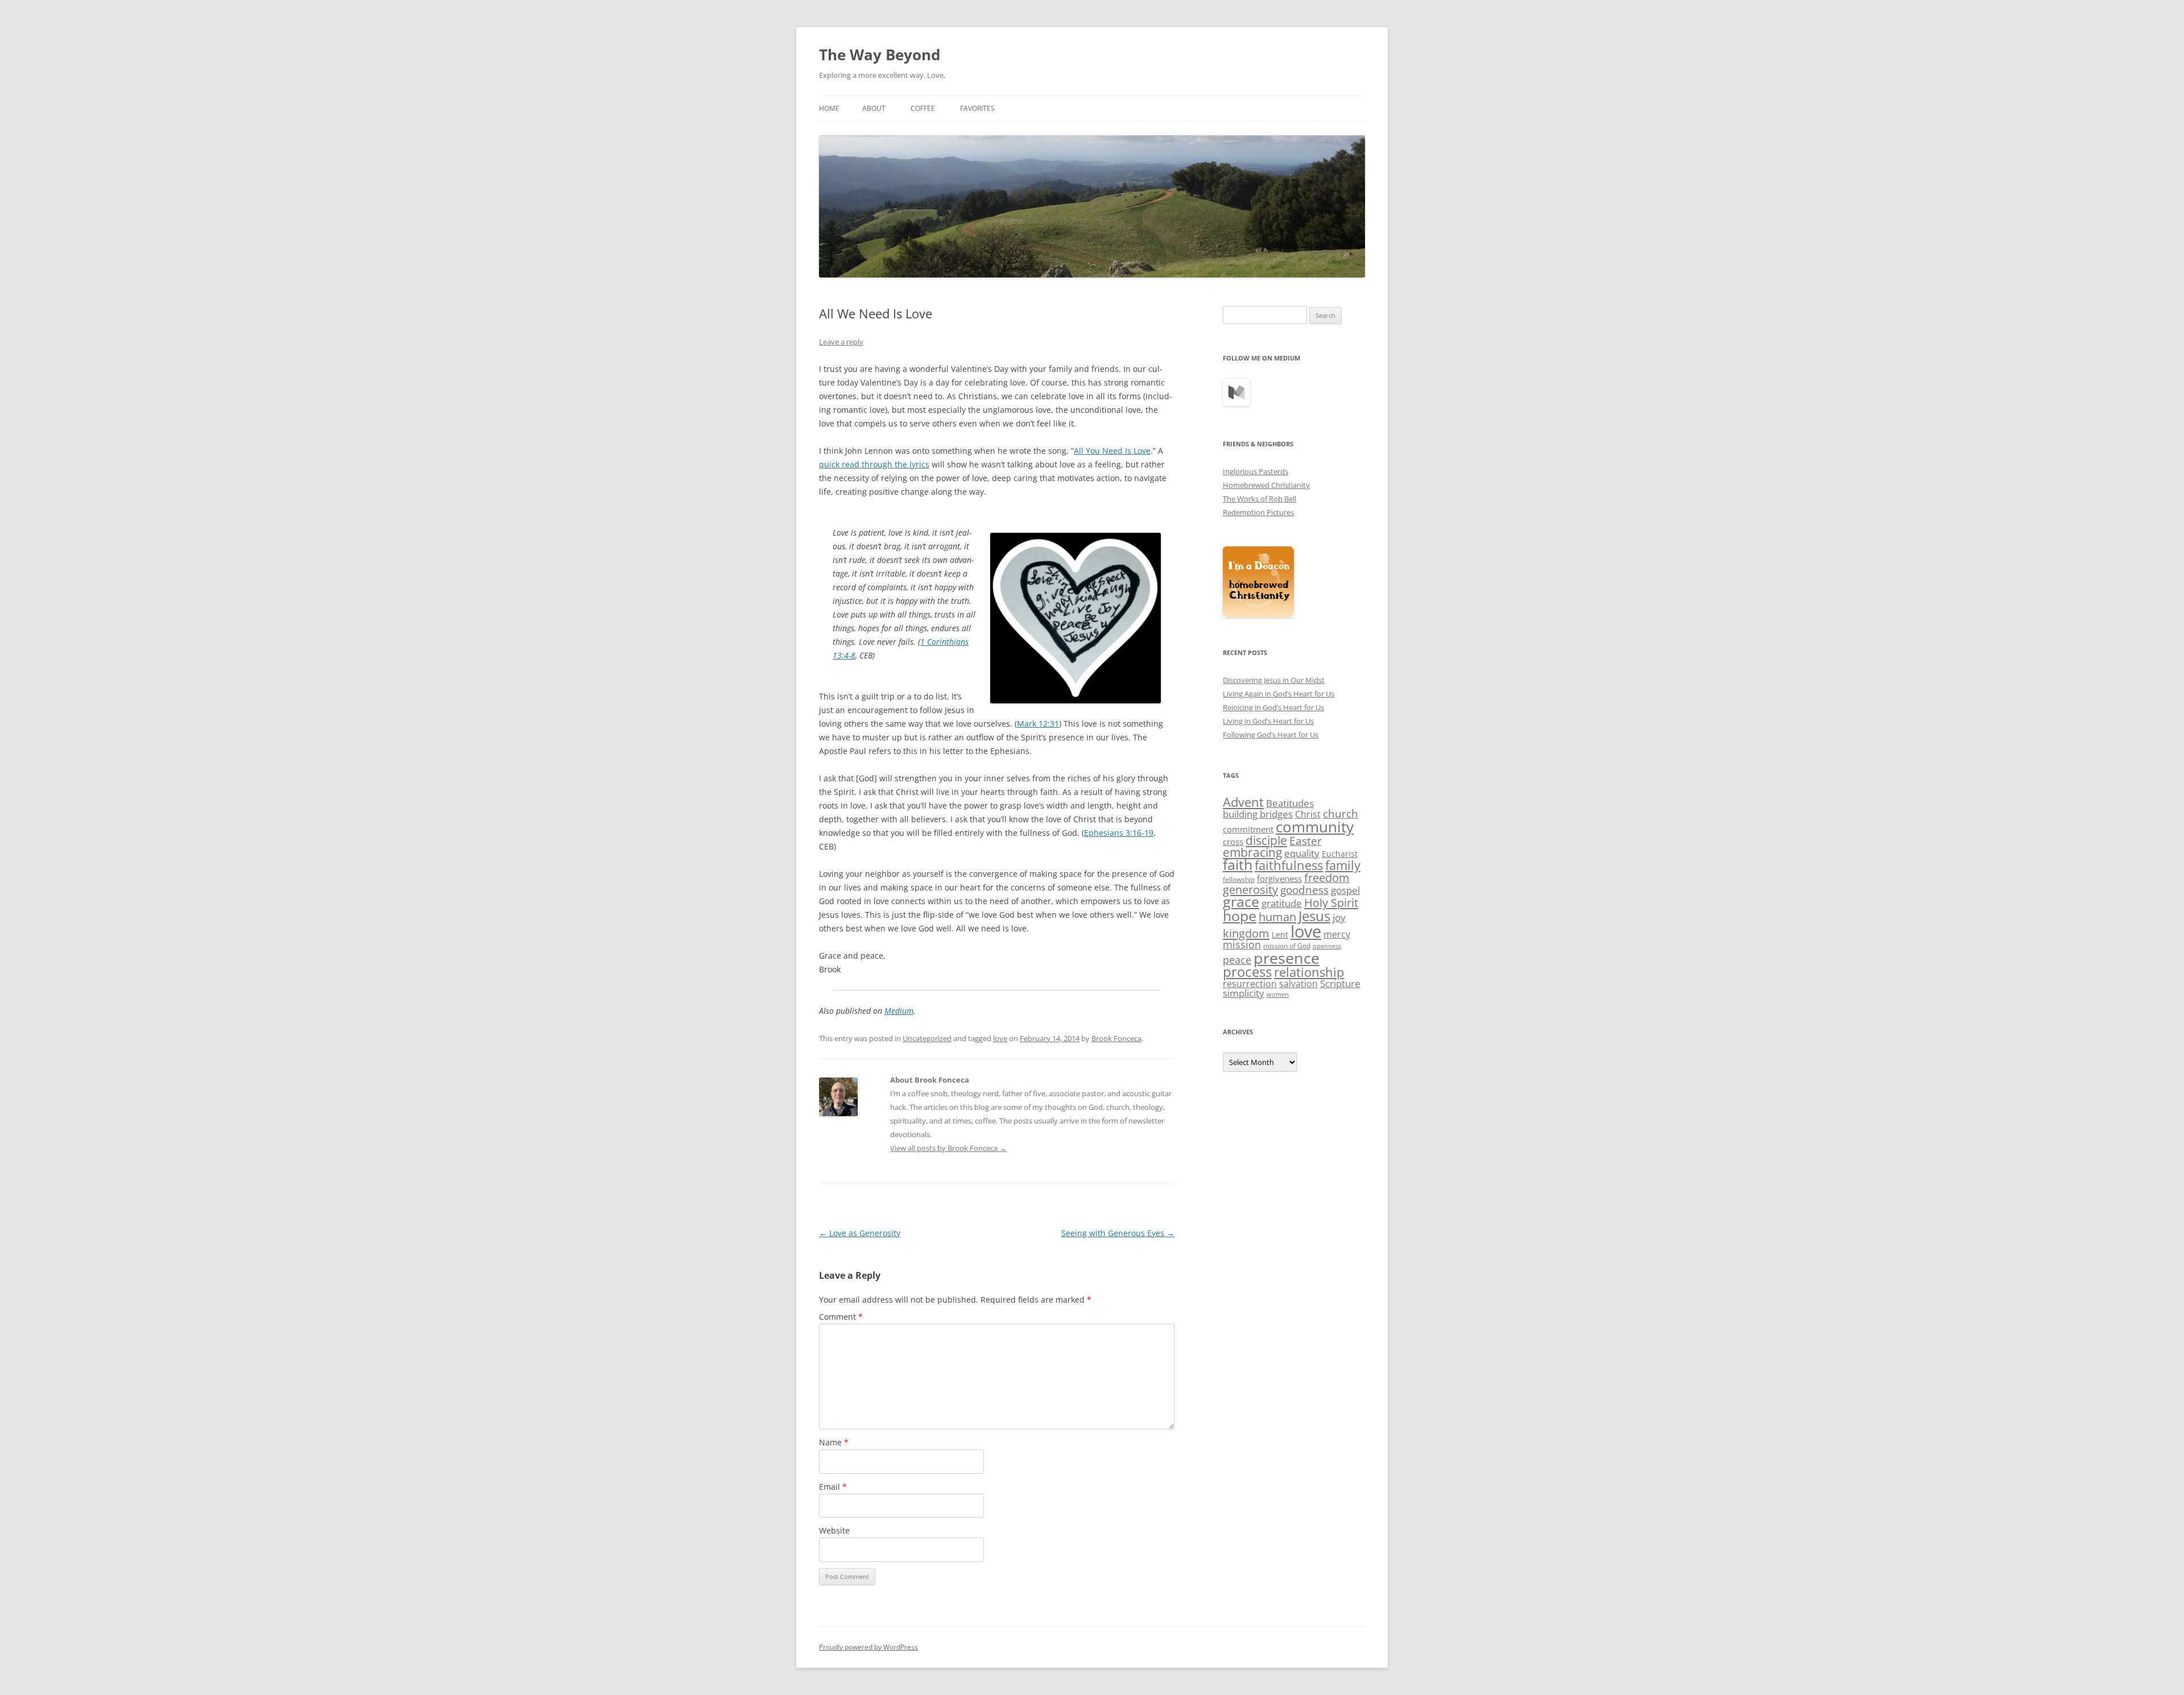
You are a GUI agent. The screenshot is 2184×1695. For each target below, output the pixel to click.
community (1315, 827)
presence (1287, 958)
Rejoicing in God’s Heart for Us (1273, 707)
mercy (1337, 934)
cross (1233, 842)
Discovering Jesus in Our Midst (1274, 680)
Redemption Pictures (1258, 512)
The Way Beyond (880, 55)
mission (1242, 944)
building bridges (1258, 814)
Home (829, 108)
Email (833, 1487)
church (1341, 814)
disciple (1266, 840)
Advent (1243, 802)
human (1277, 917)
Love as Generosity (860, 1233)
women (1278, 994)
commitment (1248, 829)
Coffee (923, 108)
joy (1339, 917)
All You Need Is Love (1112, 451)
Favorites (977, 108)
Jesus (1314, 916)
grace (1241, 902)
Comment (841, 1317)
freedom (1327, 878)
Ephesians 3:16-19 (1119, 833)
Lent (1280, 934)
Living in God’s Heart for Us (1268, 721)
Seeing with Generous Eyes (1118, 1233)
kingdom (1246, 933)
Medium (899, 1011)
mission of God (1287, 946)
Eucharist (1340, 854)
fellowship (1239, 879)
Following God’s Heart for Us (1271, 735)
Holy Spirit (1331, 903)
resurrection (1250, 984)
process (1247, 972)
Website (834, 1530)
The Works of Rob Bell (1259, 499)
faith (1238, 865)
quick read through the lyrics (874, 464)
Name (834, 1442)
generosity (1250, 889)
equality (1302, 853)
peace (1237, 960)
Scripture (1340, 983)
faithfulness (1289, 865)
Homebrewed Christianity (1266, 485)
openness (1327, 946)
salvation (1298, 984)
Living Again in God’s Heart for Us (1279, 694)
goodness (1304, 890)
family (1343, 865)
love (1000, 1038)
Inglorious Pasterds (1256, 471)
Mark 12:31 (1038, 724)
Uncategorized (927, 1038)
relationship (1309, 972)
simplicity (1244, 993)
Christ (1308, 814)
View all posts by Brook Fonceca (948, 1148)
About (874, 108)
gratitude (1282, 903)
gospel (1345, 890)
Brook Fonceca (1116, 1038)
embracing (1252, 852)
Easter (1306, 841)
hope (1240, 916)
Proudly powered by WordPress (868, 1647)
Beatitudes (1290, 803)
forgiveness (1279, 878)
